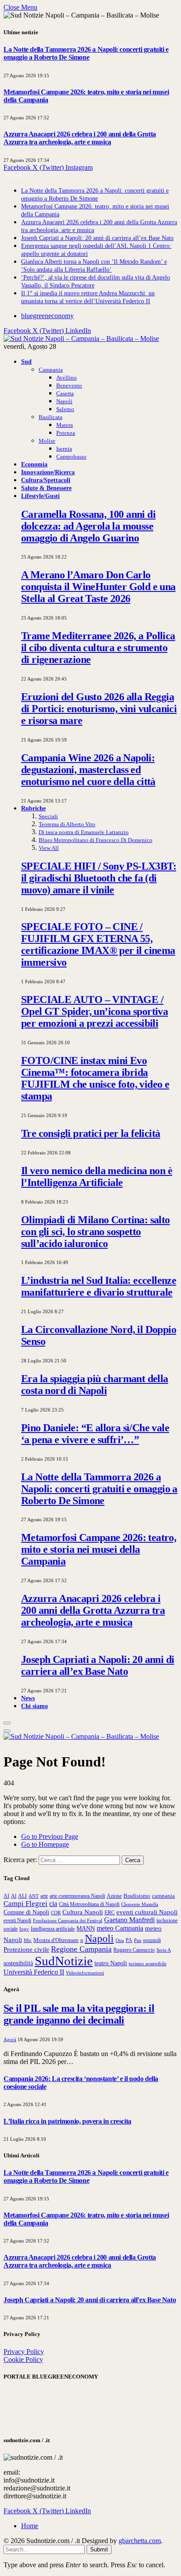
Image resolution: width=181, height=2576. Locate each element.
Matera (65, 425)
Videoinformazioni (85, 1973)
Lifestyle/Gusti (40, 496)
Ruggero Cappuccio (134, 1950)
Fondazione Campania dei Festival (68, 1920)
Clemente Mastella (140, 1904)
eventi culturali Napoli (147, 1912)
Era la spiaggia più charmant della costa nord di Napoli (95, 1385)
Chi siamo (34, 1706)
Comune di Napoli (26, 1912)
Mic (28, 1940)
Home (30, 2526)
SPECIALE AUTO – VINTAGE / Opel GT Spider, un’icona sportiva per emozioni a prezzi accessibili (94, 1011)
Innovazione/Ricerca (48, 472)
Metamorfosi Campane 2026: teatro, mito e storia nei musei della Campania (99, 1549)
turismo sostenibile (148, 1964)
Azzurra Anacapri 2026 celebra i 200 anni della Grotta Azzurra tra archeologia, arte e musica (80, 138)
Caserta (65, 393)
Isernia (64, 449)
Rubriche (33, 808)
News (28, 1698)
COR (56, 1913)
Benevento (69, 385)
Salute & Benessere (46, 488)
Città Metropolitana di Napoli (89, 1904)
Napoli (64, 401)
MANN (86, 1928)
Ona (120, 1940)
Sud (26, 362)
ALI (22, 1896)
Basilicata (51, 417)
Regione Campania (81, 1949)
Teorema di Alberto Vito (67, 824)
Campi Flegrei (25, 1904)
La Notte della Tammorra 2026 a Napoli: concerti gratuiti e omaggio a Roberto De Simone (86, 53)
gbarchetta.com (140, 2541)
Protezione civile (26, 1949)
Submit (99, 2549)
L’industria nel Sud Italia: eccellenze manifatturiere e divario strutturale (99, 1286)
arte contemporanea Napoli (77, 1896)
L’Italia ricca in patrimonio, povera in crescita (67, 2121)
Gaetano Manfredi (129, 1920)
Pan (138, 1940)
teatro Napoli (111, 1963)
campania (163, 1896)
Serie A (164, 1950)
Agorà (10, 2039)
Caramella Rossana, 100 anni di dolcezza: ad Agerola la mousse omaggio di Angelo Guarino (88, 526)
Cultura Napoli (83, 1912)
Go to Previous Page (50, 1836)
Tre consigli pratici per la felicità (90, 1133)
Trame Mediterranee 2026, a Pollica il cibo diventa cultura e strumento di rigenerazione (98, 648)
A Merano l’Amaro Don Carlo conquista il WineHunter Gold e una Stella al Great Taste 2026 (98, 587)
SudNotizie (64, 1961)
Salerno (65, 409)
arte (44, 1896)
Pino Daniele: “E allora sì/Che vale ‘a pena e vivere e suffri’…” (95, 1434)
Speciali (48, 816)
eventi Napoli (17, 1920)
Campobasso (71, 457)
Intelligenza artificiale (53, 1929)
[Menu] (7, 1723)
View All (49, 848)
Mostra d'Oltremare (56, 1940)
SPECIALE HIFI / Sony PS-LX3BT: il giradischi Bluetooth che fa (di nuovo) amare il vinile (99, 878)
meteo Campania (120, 1928)
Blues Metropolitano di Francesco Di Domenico (96, 840)
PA (129, 1940)
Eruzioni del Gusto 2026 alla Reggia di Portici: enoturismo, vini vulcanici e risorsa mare (99, 709)
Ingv (24, 1929)
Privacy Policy (24, 2352)
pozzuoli (152, 1940)
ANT (34, 1896)
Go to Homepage (45, 1844)
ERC (110, 1913)
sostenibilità (18, 1963)
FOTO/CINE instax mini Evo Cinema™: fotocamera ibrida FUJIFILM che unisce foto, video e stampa (95, 1078)
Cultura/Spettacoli (46, 480)
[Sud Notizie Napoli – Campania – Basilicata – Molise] (81, 339)
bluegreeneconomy (47, 316)
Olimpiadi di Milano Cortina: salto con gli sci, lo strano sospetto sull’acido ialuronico (96, 1232)
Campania (51, 370)
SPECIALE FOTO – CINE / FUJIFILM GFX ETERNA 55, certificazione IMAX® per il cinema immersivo (98, 944)
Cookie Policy (23, 2359)
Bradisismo (137, 1896)
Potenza (66, 433)
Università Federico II (34, 1972)
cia (53, 1904)
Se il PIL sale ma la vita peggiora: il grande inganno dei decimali (79, 2014)
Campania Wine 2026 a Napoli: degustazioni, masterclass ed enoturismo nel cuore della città (88, 770)
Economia (34, 464)
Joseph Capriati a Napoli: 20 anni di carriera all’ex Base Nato (97, 238)
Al (14, 1896)
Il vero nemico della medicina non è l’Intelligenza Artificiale (97, 1177)
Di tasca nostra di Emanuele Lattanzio (84, 832)
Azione (114, 1896)
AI (6, 1896)
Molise (47, 441)
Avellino (67, 378)
